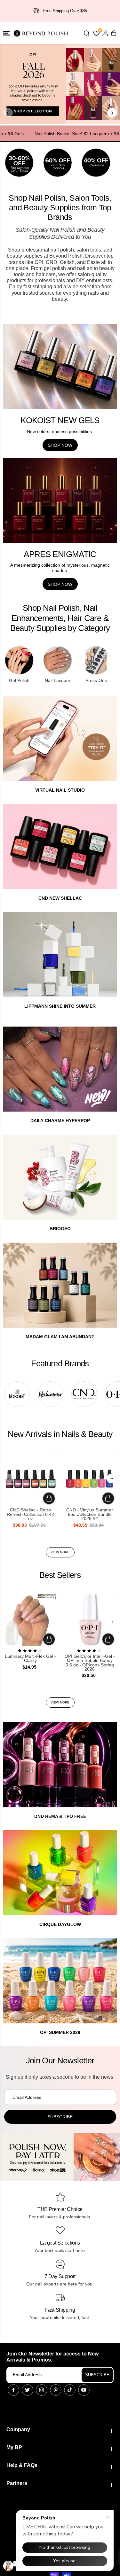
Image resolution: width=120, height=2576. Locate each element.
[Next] (112, 113)
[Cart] (114, 33)
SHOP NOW (60, 445)
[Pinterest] (56, 2390)
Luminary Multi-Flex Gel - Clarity (30, 1659)
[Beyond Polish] (42, 33)
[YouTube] (84, 2390)
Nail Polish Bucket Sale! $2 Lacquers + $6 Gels (67, 134)
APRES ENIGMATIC (60, 554)
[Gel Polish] (19, 660)
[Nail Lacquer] (58, 660)
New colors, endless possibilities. (60, 431)
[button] (6, 33)
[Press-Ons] (96, 660)
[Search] (86, 33)
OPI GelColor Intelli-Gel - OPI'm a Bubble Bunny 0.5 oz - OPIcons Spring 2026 (90, 1663)
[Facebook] (13, 2390)
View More (60, 1552)
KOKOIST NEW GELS (60, 420)
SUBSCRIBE (97, 2375)
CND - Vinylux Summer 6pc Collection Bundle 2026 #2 (90, 1514)
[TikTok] (70, 2390)
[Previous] (8, 113)
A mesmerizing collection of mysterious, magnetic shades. (60, 568)
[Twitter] (28, 2390)
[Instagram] (42, 2390)
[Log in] (105, 33)
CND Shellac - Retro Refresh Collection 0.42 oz (30, 1514)
